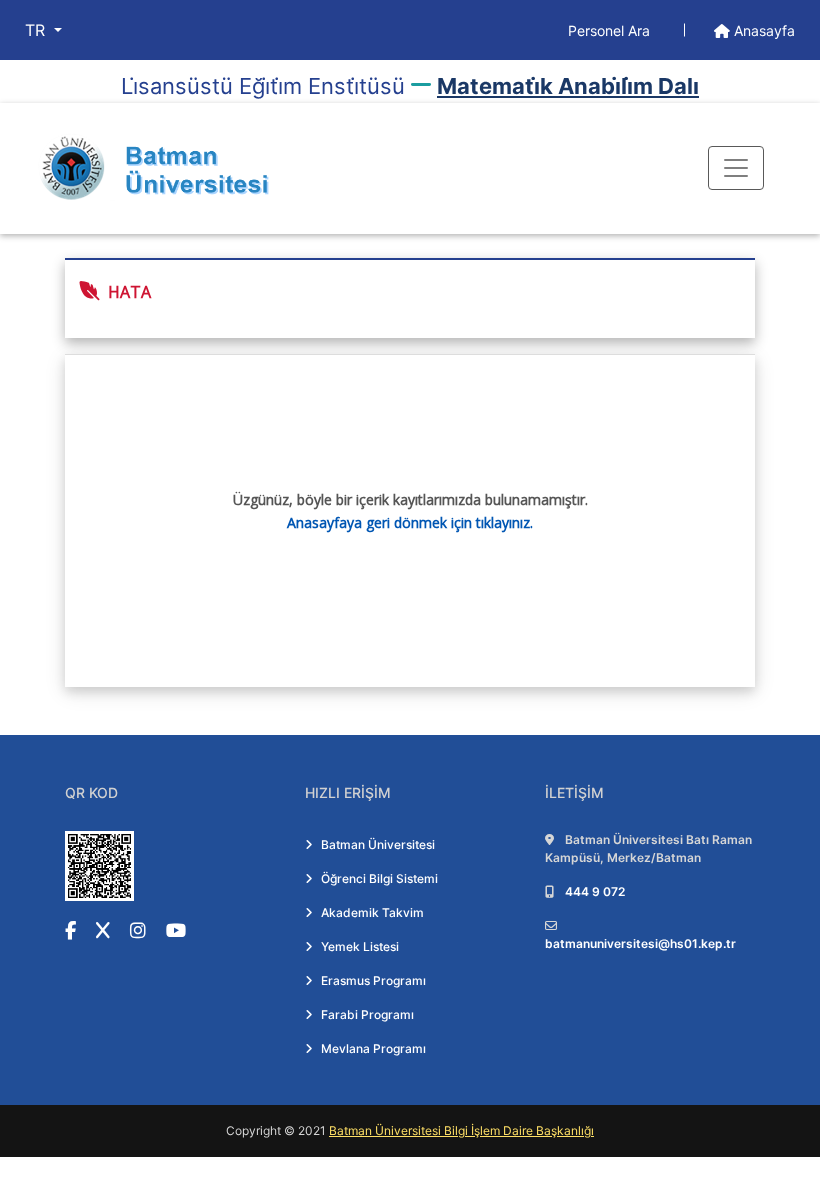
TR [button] (37, 30)
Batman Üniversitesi (378, 844)
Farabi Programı (367, 1014)
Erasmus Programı (373, 980)
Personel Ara (611, 30)
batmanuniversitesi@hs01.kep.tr (640, 943)
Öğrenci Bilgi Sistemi (379, 878)
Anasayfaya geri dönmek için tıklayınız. (410, 522)
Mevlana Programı (373, 1048)
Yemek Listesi (360, 946)
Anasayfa (762, 30)
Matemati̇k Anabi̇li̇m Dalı (568, 86)
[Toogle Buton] (736, 168)
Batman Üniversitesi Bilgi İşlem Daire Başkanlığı (461, 1130)
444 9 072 (595, 891)
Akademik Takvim (372, 912)
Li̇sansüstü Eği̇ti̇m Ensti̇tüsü (263, 86)
